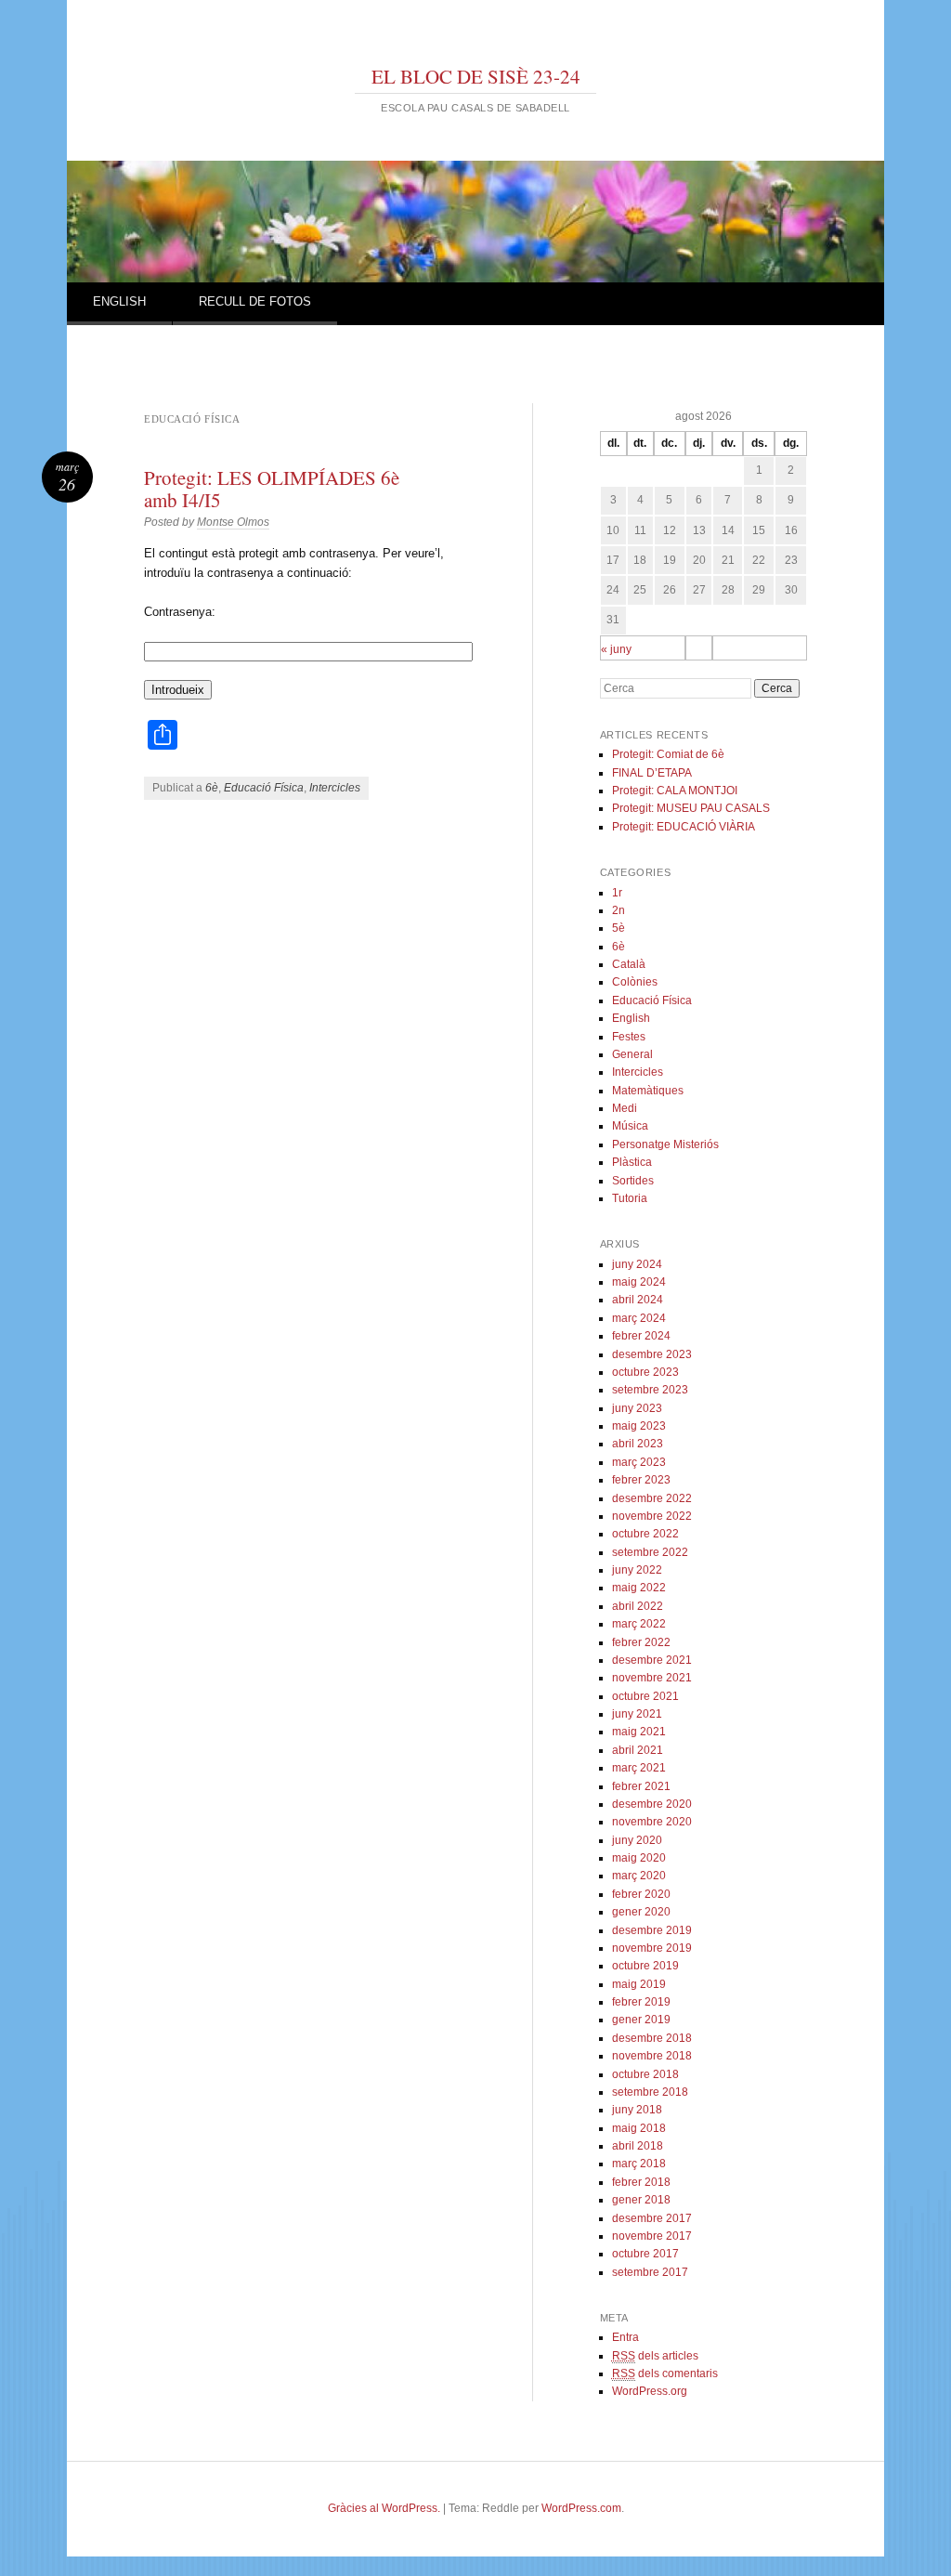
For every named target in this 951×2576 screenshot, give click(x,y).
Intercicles (335, 788)
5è (619, 928)
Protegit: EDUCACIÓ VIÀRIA (684, 827)
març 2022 (639, 1624)
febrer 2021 (641, 1786)
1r (617, 893)
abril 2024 (638, 1300)
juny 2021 (637, 1714)
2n (619, 910)
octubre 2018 (645, 2074)
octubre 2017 (645, 2254)
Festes (629, 1037)
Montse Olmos (233, 522)
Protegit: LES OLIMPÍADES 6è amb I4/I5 (272, 489)
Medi (625, 1108)
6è (212, 788)
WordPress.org (650, 2391)
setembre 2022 (650, 1552)
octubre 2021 (645, 1696)
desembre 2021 (652, 1660)
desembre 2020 (652, 1804)
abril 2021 (638, 1750)
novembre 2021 (652, 1678)
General (632, 1054)
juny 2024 (637, 1264)
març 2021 (639, 1768)
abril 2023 (638, 1444)
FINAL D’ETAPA (652, 773)
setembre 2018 (650, 2092)
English (631, 1018)
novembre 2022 (652, 1516)
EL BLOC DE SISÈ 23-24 (476, 76)
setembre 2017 (650, 2272)
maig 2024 (639, 1282)
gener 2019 (641, 2020)
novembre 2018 (652, 2056)
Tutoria (630, 1198)
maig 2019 (639, 1984)
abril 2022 (638, 1606)
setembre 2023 (650, 1390)
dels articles (655, 2356)
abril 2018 (638, 2146)
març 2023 (639, 1462)
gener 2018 (641, 2200)
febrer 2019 (641, 2002)
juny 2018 (637, 2110)
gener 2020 (641, 1912)
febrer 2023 (641, 1480)
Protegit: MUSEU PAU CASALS (691, 808)
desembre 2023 (652, 1354)
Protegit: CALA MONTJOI (675, 791)
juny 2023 (637, 1408)
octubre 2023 (645, 1372)
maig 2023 (639, 1426)
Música (630, 1126)
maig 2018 (639, 2128)
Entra (625, 2337)
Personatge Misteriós (665, 1144)
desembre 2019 (652, 1930)
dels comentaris (665, 2373)
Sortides (633, 1181)
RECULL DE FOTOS (255, 301)
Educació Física (264, 788)
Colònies (635, 982)
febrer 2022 (641, 1642)
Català (629, 964)
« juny (616, 649)
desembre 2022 (652, 1498)
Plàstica (632, 1162)
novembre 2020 (652, 1822)
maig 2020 (639, 1858)
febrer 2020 (641, 1894)
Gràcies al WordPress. (384, 2508)
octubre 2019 (645, 1966)
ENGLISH (119, 301)
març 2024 (639, 1318)
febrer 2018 (641, 2182)
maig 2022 (639, 1588)
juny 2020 (637, 1840)
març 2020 (639, 1876)
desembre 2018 (652, 2038)
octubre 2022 (645, 1534)
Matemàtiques (648, 1091)
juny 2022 (637, 1570)
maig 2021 (639, 1732)
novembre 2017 (652, 2236)
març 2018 (639, 2164)
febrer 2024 (641, 1336)
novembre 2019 (652, 1948)
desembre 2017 (652, 2218)
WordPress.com (581, 2508)
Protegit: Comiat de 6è (668, 754)
